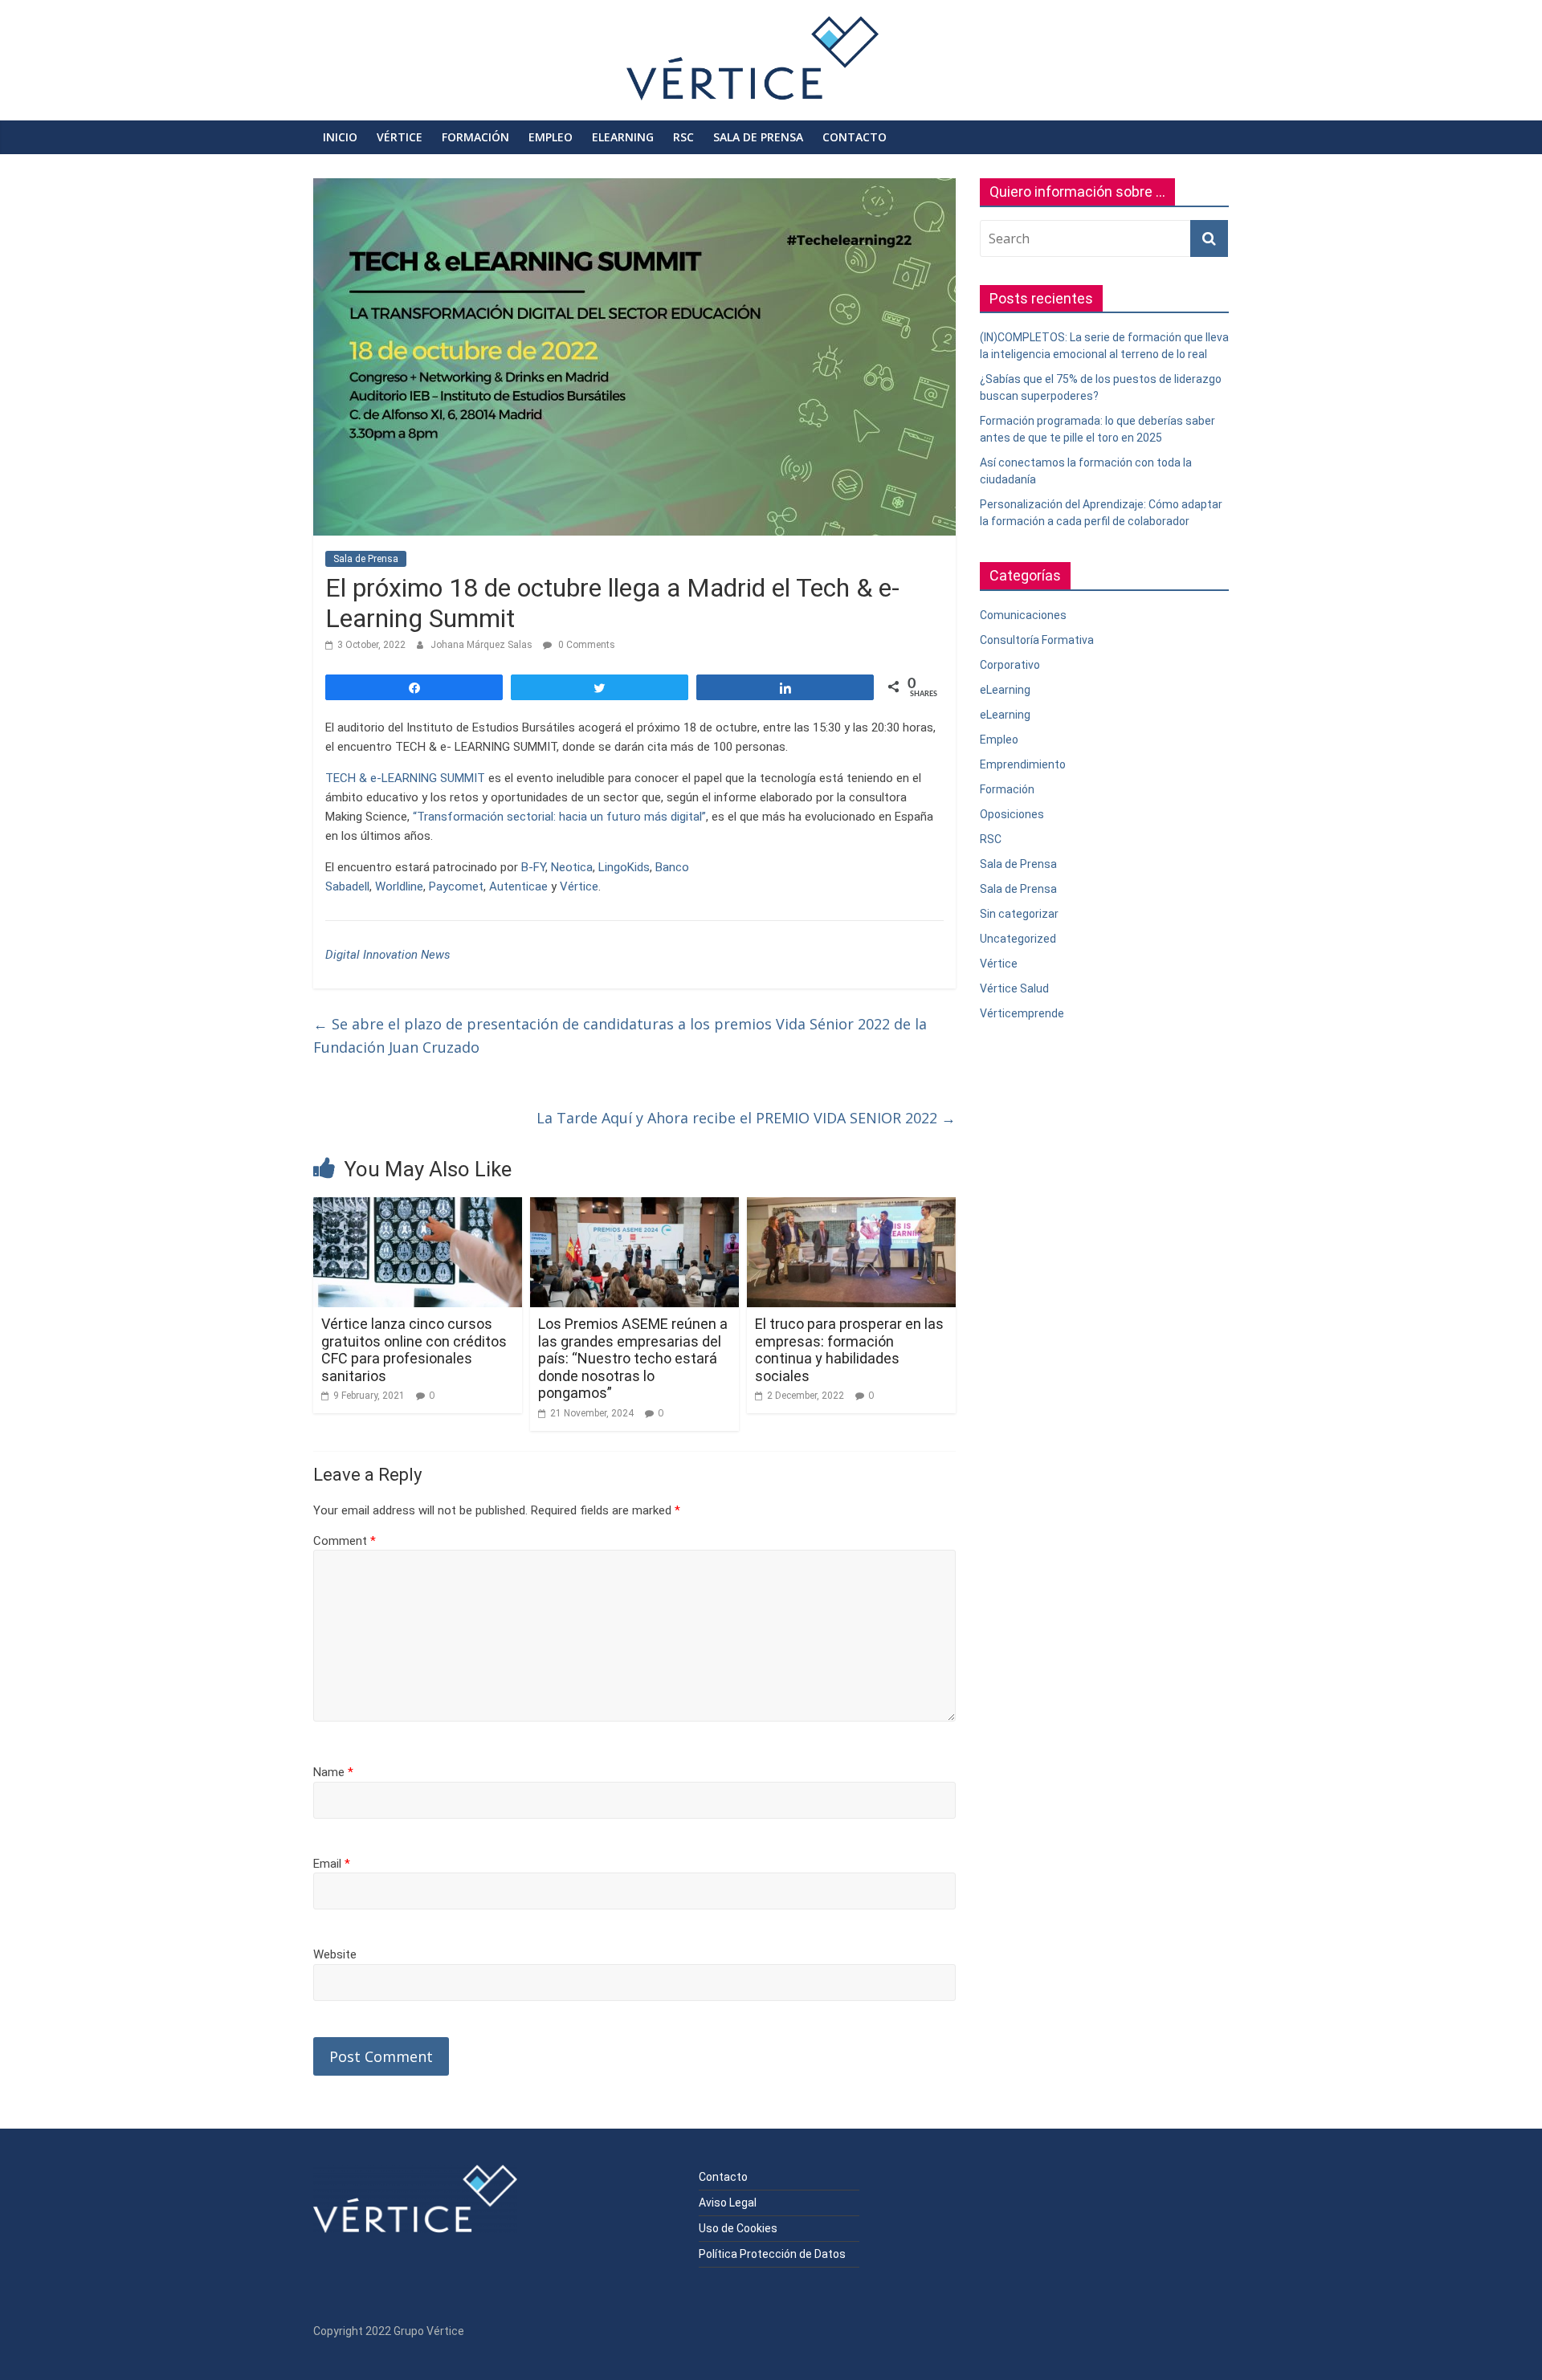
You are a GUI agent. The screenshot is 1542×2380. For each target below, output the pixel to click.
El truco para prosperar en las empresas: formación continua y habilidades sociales (849, 1350)
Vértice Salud (1014, 988)
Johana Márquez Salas (483, 645)
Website (335, 1954)
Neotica (572, 867)
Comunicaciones (1023, 615)
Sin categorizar (1019, 914)
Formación (475, 137)
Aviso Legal (728, 2203)
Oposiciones (1012, 814)
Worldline (399, 886)
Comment (345, 1541)
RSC (683, 137)
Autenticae (518, 886)
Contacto (855, 137)
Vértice (400, 137)
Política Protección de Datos (772, 2254)
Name (333, 1772)
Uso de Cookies (738, 2228)
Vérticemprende (1022, 1013)
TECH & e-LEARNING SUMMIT (407, 778)
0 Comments (585, 645)
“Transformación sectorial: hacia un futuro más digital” (559, 817)
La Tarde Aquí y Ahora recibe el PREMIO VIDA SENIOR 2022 (746, 1118)
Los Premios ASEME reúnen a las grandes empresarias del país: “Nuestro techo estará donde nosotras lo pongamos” (633, 1358)
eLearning (623, 137)
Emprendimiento (1023, 764)
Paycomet (456, 886)
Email (332, 1864)
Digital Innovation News (388, 955)
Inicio (340, 137)
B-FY (533, 867)
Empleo (551, 137)
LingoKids (624, 867)
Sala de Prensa (758, 137)
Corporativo (1010, 665)
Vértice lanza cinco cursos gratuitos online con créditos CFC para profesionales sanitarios (414, 1350)
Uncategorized (1018, 939)
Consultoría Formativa (1037, 640)
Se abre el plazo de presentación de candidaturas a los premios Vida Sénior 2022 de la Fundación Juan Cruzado (620, 1035)
